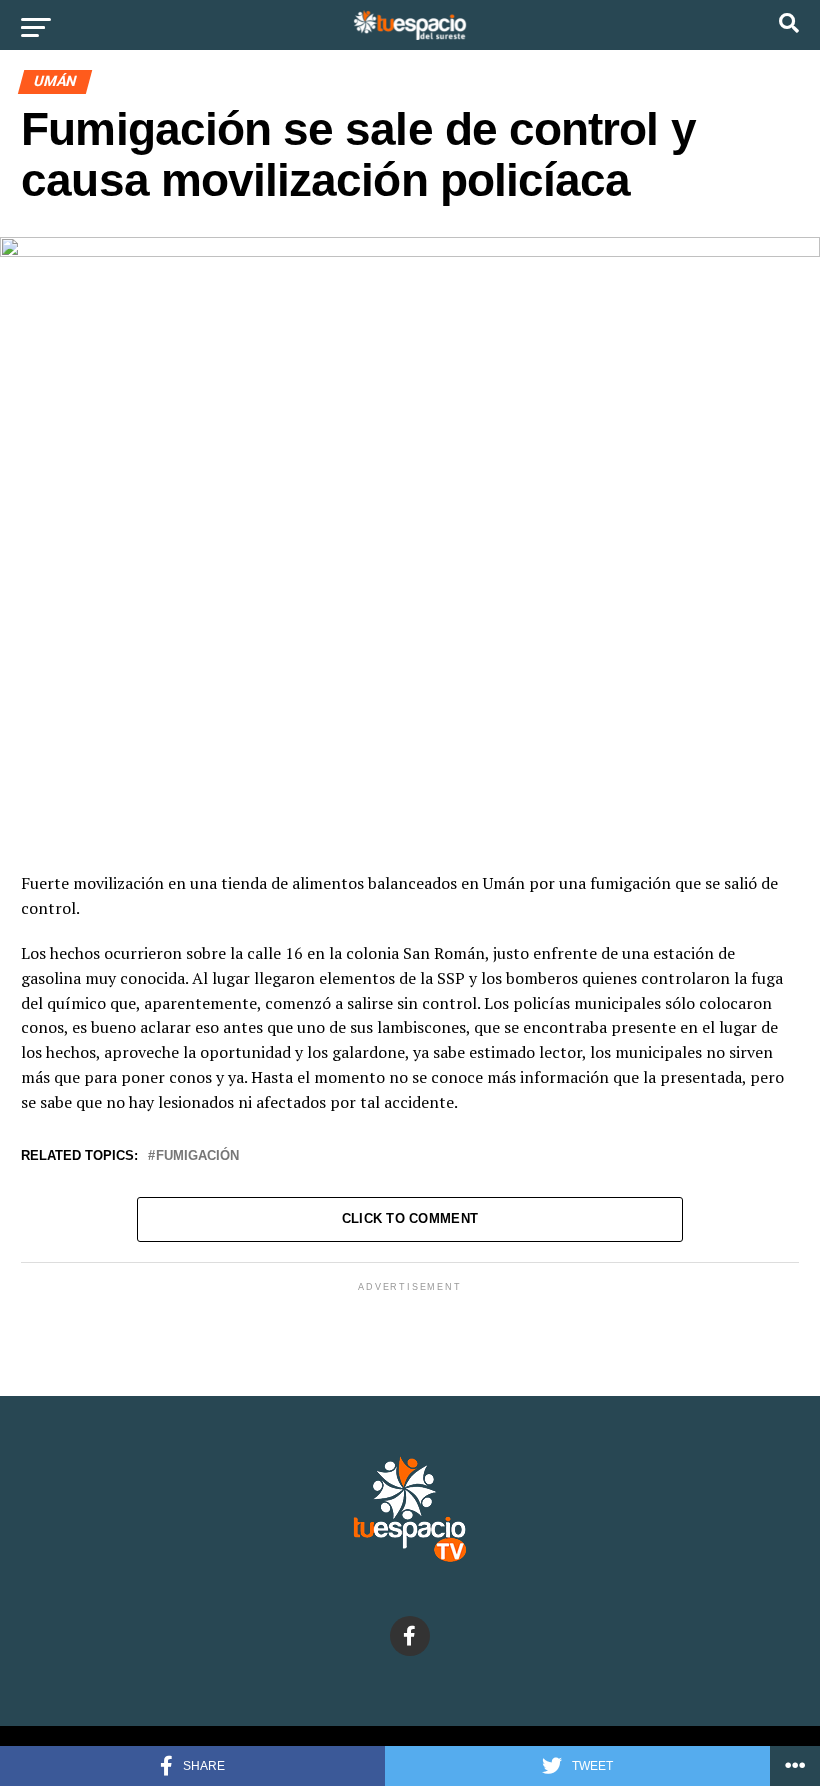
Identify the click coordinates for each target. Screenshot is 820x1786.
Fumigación (197, 1156)
